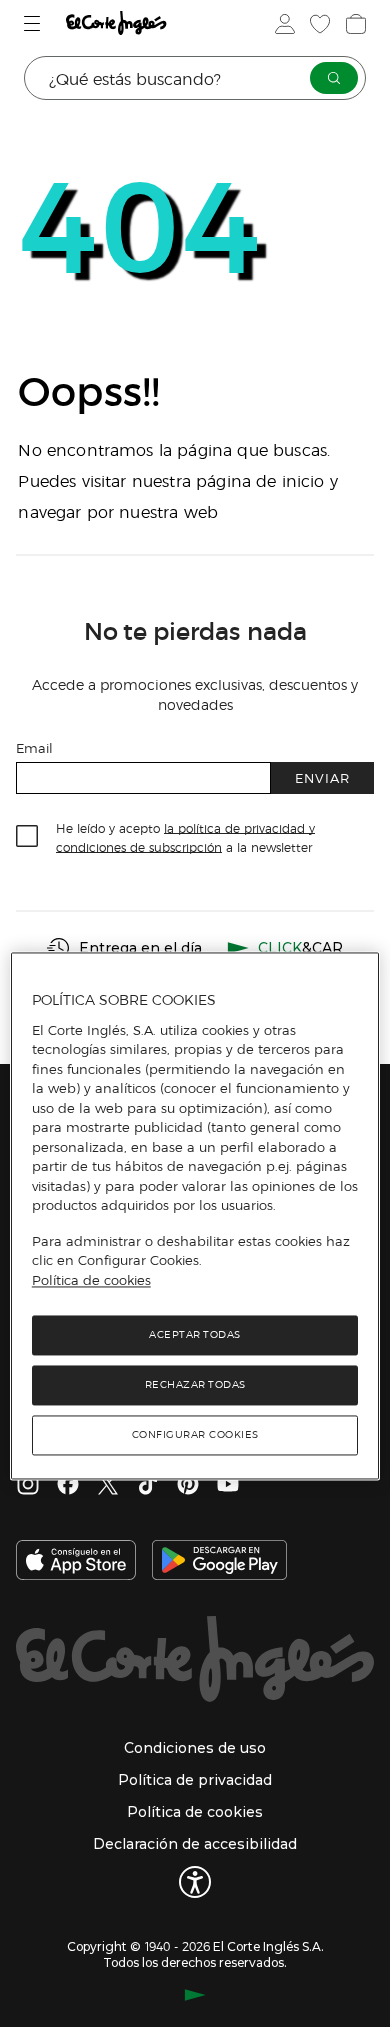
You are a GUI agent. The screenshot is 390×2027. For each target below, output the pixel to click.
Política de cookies (91, 1280)
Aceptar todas (195, 1335)
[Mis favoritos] (318, 24)
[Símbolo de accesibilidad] (195, 1882)
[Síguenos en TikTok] (148, 1486)
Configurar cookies (195, 1435)
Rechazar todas (195, 1385)
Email (34, 747)
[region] (195, 1216)
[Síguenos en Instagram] (28, 1486)
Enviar (322, 777)
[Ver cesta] (354, 24)
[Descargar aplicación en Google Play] (219, 1562)
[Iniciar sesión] (283, 24)
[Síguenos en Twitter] (108, 1486)
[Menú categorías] (34, 23)
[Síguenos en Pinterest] (188, 1486)
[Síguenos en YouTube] (228, 1486)
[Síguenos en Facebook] (68, 1486)
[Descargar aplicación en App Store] (76, 1562)
